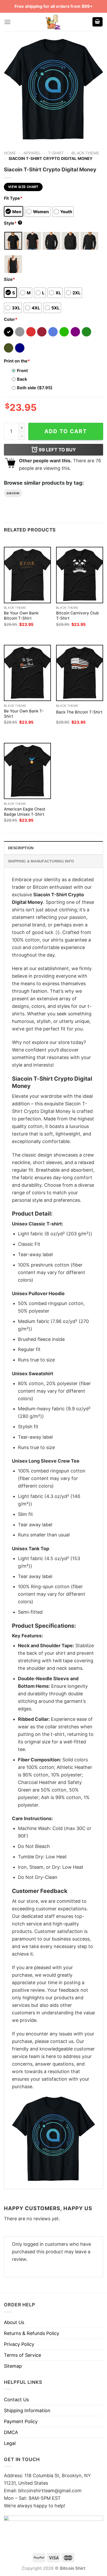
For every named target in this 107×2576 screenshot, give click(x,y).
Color (11, 319)
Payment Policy (21, 2421)
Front (22, 371)
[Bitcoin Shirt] (53, 22)
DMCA (11, 2432)
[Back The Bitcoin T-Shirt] (80, 673)
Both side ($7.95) (35, 388)
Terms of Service (22, 2355)
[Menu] (7, 22)
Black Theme (85, 153)
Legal (10, 2443)
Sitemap (13, 2366)
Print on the (17, 361)
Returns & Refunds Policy (32, 2333)
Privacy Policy (19, 2344)
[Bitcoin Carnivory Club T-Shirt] (80, 575)
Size (9, 279)
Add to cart (66, 431)
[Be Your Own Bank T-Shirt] (27, 673)
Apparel (32, 153)
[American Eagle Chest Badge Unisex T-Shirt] (27, 771)
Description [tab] (21, 848)
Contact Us (16, 2400)
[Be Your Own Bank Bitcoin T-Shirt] (27, 575)
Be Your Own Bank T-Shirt (24, 714)
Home (10, 153)
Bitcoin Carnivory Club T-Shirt (78, 616)
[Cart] (98, 22)
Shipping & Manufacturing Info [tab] (41, 861)
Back (22, 379)
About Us (14, 2322)
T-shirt (56, 153)
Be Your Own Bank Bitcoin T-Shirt (21, 616)
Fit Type (13, 198)
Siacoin (13, 493)
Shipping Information (27, 2410)
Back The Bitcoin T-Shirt (79, 712)
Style (12, 223)
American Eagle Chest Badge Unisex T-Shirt (25, 812)
